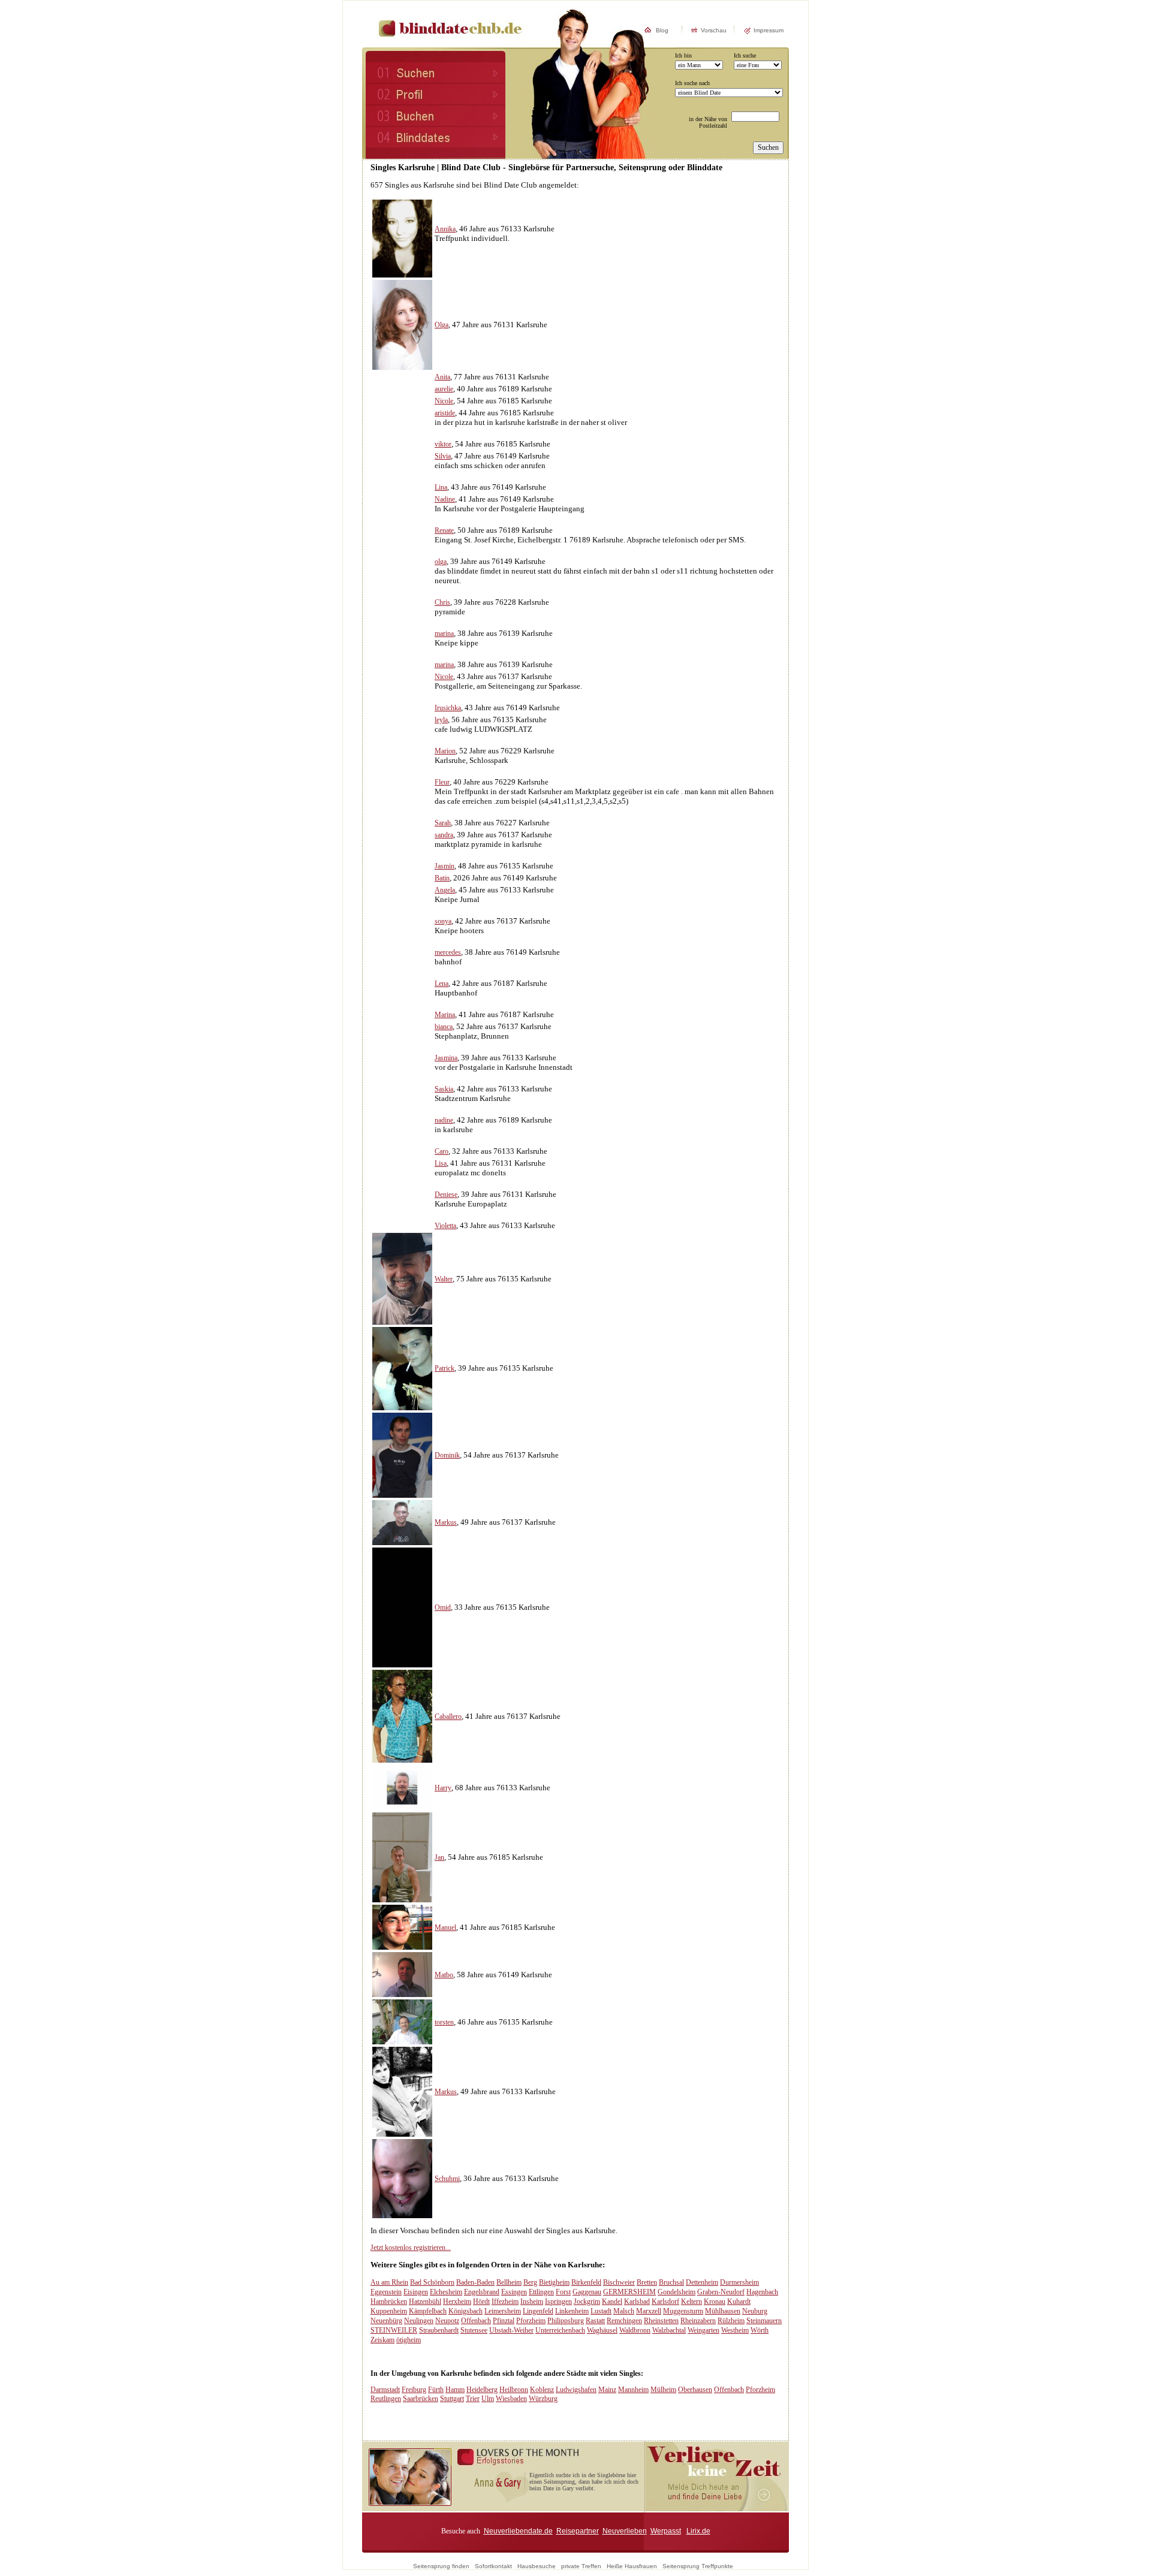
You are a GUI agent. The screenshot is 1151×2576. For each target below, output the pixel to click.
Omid (443, 1607)
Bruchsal (671, 2282)
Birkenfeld (586, 2282)
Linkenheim (572, 2311)
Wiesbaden (511, 2399)
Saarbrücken (421, 2399)
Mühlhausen (723, 2311)
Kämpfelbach (428, 2311)
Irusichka (448, 708)
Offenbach (476, 2321)
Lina (441, 487)
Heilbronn (514, 2390)
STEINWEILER (394, 2330)
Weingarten (703, 2330)
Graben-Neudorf (721, 2292)
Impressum (769, 30)
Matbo (444, 1975)
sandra (444, 835)
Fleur (442, 782)
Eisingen (416, 2292)
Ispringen (558, 2301)
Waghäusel (602, 2330)
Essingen (514, 2292)
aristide (445, 413)
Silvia (443, 456)
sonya (443, 921)
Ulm (488, 2399)
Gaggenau (587, 2292)
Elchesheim (446, 2292)
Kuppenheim (389, 2311)
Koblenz (542, 2390)
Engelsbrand (482, 2292)
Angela (445, 890)
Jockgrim (587, 2301)
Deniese (446, 1195)
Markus (446, 1522)
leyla (441, 720)
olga (441, 562)
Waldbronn (635, 2330)
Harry (443, 1788)
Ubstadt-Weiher (511, 2330)
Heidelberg (482, 2390)
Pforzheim (531, 2321)
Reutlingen (386, 2399)
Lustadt (601, 2311)
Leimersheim (503, 2311)
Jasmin (445, 866)
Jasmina (446, 1058)
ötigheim (409, 2340)
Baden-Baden (475, 2282)
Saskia (444, 1089)
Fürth (436, 2390)
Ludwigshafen (576, 2390)
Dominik (447, 1455)
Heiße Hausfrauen (632, 2566)
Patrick (445, 1368)
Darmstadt (385, 2390)
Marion (445, 751)
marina (444, 634)
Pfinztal (504, 2321)
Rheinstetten (661, 2321)
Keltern (691, 2301)
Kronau (715, 2301)
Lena (442, 984)
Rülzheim (731, 2321)
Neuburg (755, 2311)
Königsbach (465, 2311)
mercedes (448, 952)
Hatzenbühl (425, 2301)
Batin (442, 878)
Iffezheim (505, 2301)
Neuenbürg (386, 2321)
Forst (563, 2292)
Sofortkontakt (493, 2566)
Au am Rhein (389, 2282)
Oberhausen (695, 2390)
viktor (443, 444)
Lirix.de (698, 2531)
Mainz (607, 2390)
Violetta (445, 1226)
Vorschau (714, 30)
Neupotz (447, 2321)
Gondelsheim (677, 2292)
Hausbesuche (537, 2566)
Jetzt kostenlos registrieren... (411, 2248)
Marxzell (649, 2311)
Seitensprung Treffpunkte (698, 2566)
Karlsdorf (665, 2301)
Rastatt (595, 2321)
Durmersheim (739, 2282)
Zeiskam (382, 2340)
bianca (444, 1027)
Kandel (612, 2301)
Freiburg (414, 2390)
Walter (444, 1279)
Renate (444, 530)
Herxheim (457, 2301)
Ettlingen (541, 2292)
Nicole (444, 401)
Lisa (441, 1163)
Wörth (760, 2330)
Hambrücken (389, 2301)
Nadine (445, 499)
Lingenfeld (538, 2311)
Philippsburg (566, 2321)
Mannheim (633, 2390)
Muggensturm (683, 2311)
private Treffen (581, 2566)
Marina (445, 1015)
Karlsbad (637, 2301)
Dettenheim (702, 2282)
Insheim (532, 2301)
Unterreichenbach (560, 2330)
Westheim (735, 2330)
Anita (442, 377)
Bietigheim (554, 2282)
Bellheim (509, 2282)
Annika (445, 229)
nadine (444, 1120)
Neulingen (419, 2321)
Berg (530, 2282)
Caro (442, 1151)
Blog (662, 30)
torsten (444, 2022)
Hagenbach (762, 2292)
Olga (442, 325)
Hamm (455, 2390)
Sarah (443, 823)
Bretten (647, 2282)
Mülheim (663, 2390)
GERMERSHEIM (629, 2292)
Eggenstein (386, 2292)
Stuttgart (452, 2399)
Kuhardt (739, 2301)
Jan (439, 1857)
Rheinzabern (698, 2321)
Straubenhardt (439, 2330)
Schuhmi (447, 2179)
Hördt (481, 2301)
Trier (473, 2399)
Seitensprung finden (441, 2566)
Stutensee (474, 2330)
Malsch (624, 2311)
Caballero (448, 1717)
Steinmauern (764, 2321)
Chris (442, 602)
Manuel (445, 1928)
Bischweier (619, 2282)
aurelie (444, 389)
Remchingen (624, 2321)
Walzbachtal (669, 2330)
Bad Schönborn (432, 2282)
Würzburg (543, 2399)
